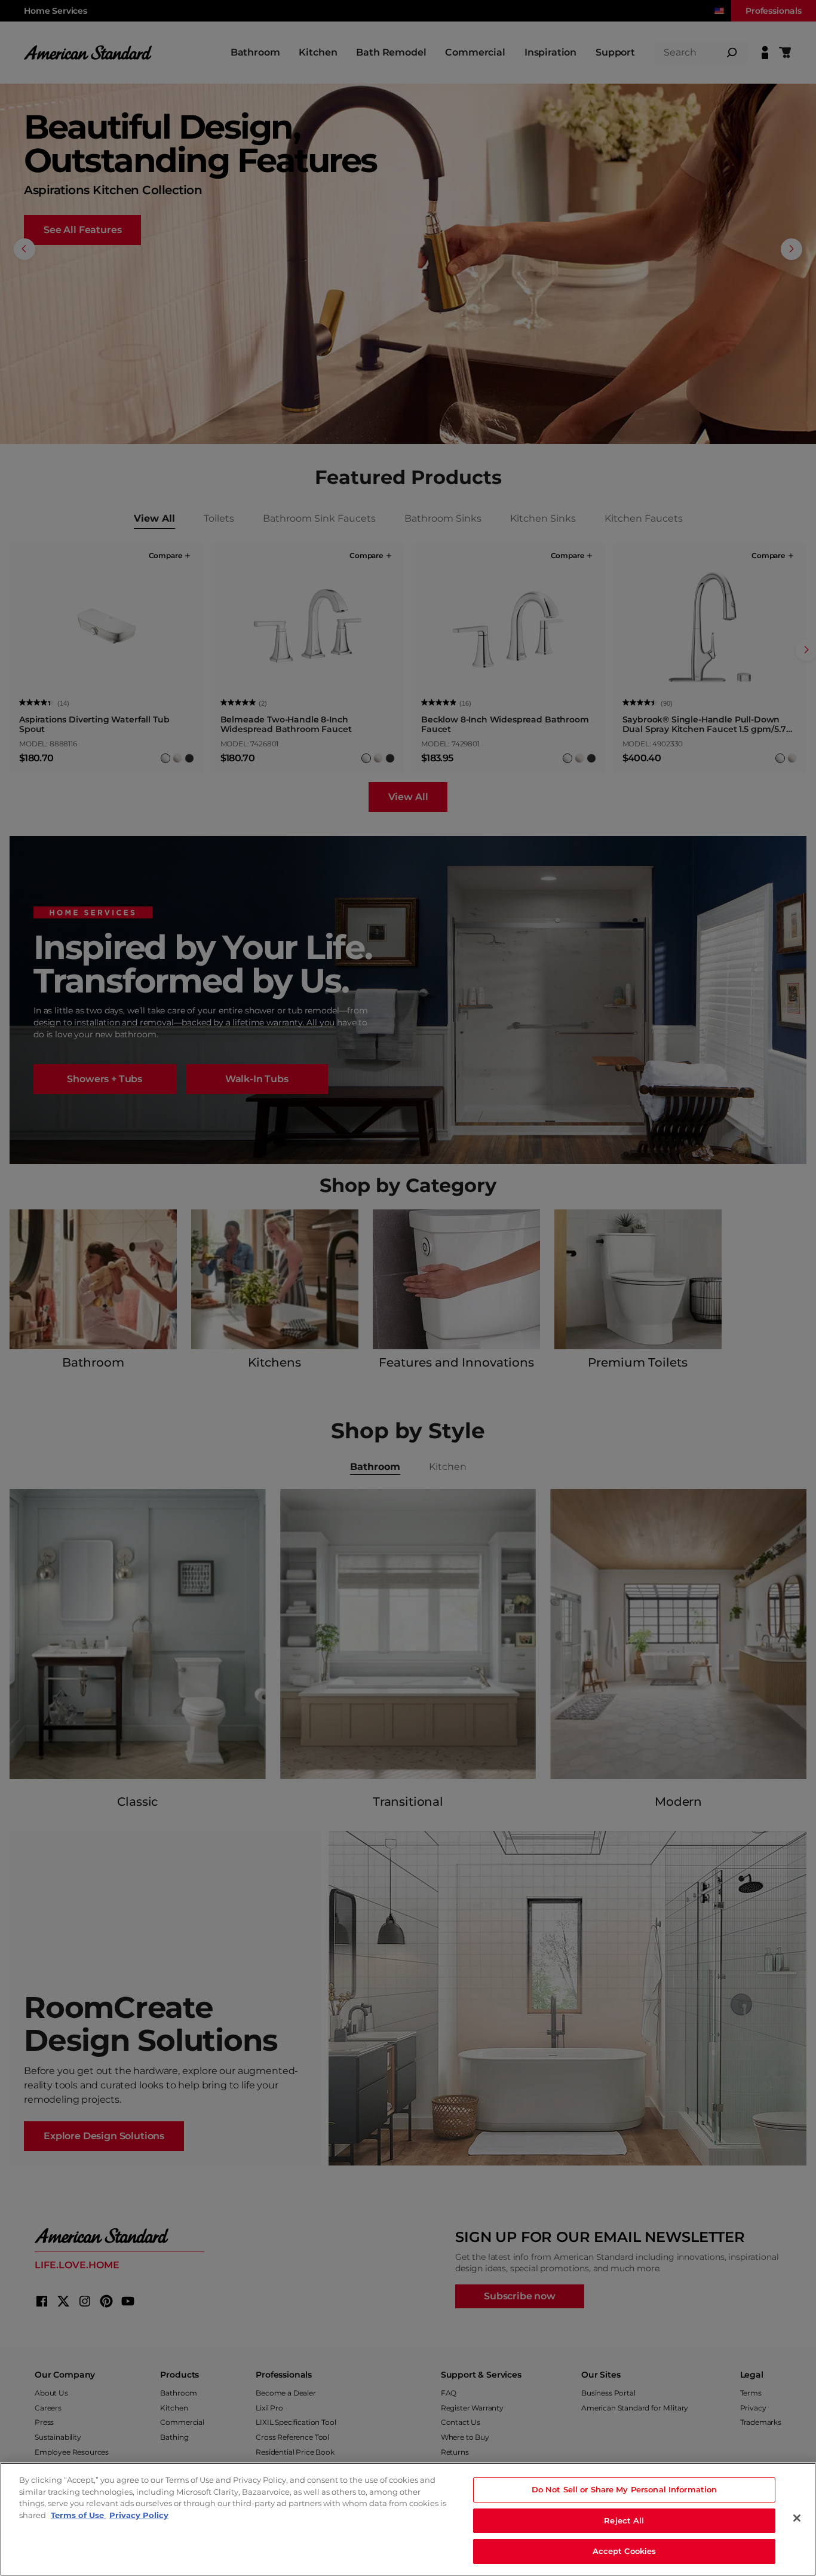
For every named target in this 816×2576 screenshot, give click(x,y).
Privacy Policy (139, 2515)
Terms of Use (79, 2515)
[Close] (797, 2518)
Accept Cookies (625, 2551)
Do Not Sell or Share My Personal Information (625, 2489)
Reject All (624, 2520)
